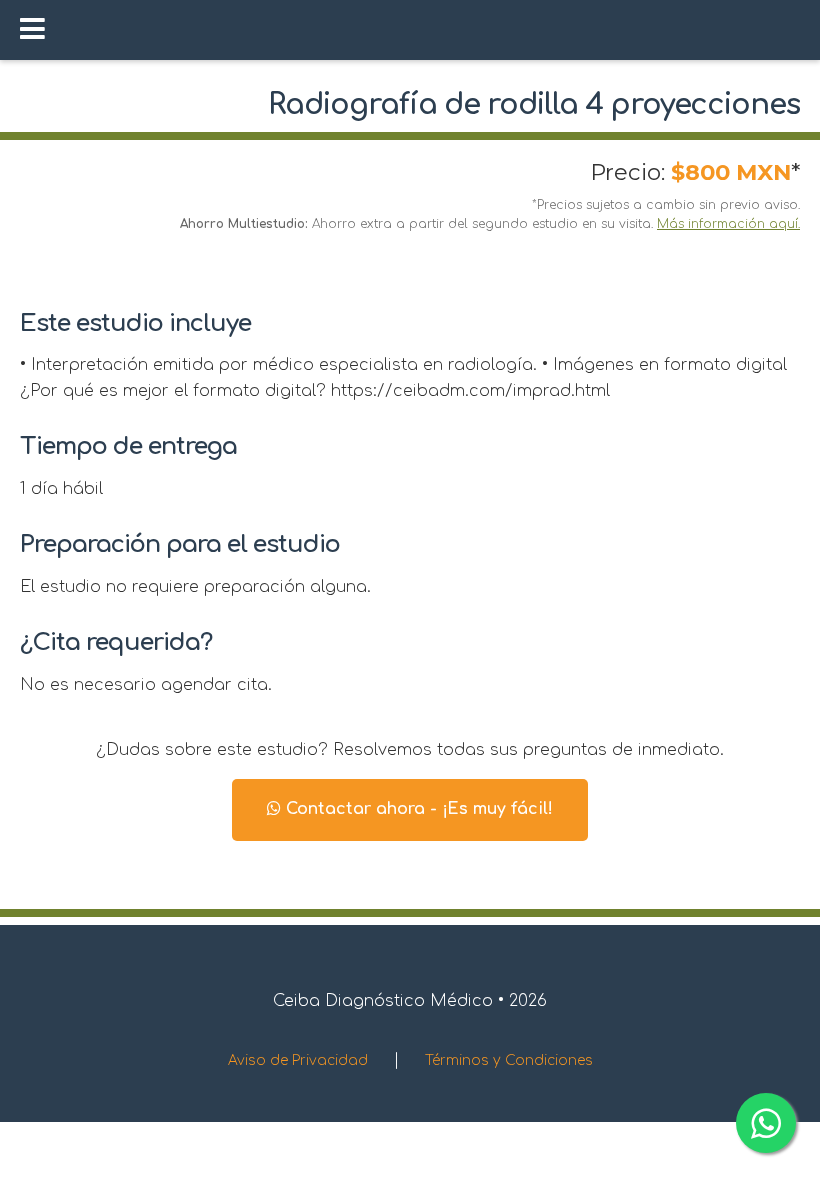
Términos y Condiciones (509, 1060)
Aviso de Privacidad (298, 1060)
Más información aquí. (728, 224)
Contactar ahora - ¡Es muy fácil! (417, 809)
